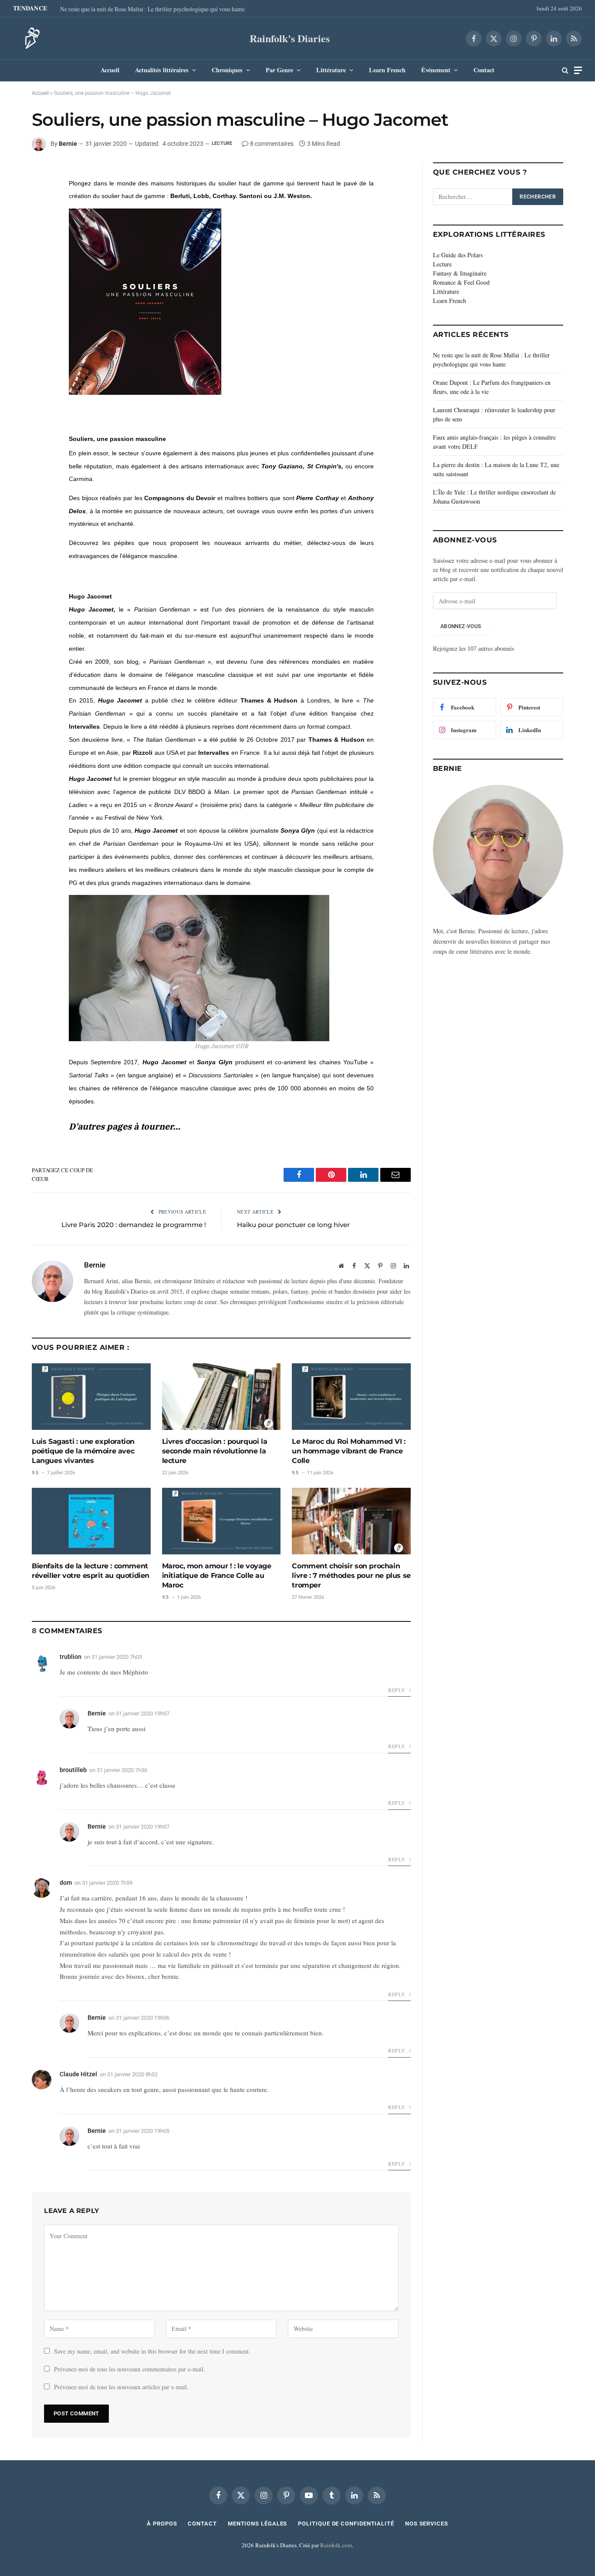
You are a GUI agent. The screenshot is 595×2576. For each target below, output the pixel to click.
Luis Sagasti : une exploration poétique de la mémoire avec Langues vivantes (83, 1451)
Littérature (331, 70)
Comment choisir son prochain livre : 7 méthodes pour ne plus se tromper (351, 1576)
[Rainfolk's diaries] (30, 38)
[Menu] (578, 70)
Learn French (387, 70)
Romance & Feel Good (461, 282)
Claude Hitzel (78, 2074)
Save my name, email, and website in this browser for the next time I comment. (152, 2351)
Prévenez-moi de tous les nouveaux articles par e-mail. (121, 2387)
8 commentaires (272, 144)
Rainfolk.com (336, 2545)
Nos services (427, 2524)
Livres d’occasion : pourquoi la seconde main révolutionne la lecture (215, 1451)
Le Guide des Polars (458, 255)
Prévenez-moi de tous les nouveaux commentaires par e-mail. (130, 2369)
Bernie (68, 144)
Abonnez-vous (461, 626)
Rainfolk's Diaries (290, 38)
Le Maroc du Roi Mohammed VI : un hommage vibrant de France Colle (348, 1451)
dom (66, 1883)
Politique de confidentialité (346, 2524)
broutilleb (73, 1770)
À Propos (162, 2524)
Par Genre (279, 70)
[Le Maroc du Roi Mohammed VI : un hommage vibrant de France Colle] (351, 1397)
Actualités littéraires (162, 70)
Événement (436, 70)
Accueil (110, 70)
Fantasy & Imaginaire (460, 273)
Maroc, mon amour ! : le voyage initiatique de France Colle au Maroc (217, 1576)
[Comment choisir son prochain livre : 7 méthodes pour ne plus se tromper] (351, 1521)
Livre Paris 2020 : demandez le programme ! (134, 1225)
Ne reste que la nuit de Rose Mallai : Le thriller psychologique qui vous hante (152, 9)
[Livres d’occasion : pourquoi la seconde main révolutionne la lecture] (221, 1397)
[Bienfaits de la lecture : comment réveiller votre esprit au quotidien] (91, 1521)
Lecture (222, 143)
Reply (397, 1690)
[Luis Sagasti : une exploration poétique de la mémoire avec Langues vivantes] (91, 1397)
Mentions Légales (258, 2524)
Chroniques (227, 70)
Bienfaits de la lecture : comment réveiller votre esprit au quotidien (91, 1571)
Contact (484, 70)
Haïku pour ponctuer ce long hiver (293, 1225)
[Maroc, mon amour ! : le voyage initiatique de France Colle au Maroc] (221, 1521)
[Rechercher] (565, 70)
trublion (71, 1657)
